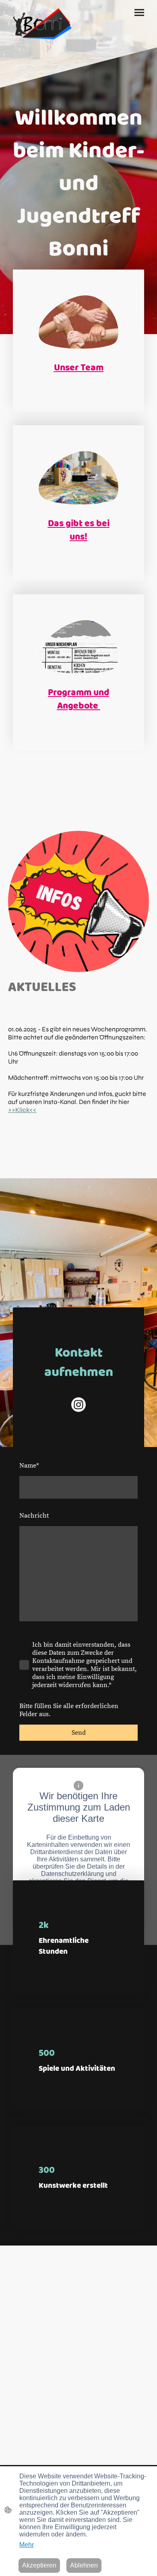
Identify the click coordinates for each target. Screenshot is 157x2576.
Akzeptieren (39, 2565)
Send (79, 1733)
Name (29, 1466)
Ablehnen (84, 2565)
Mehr (27, 2545)
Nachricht (34, 1516)
